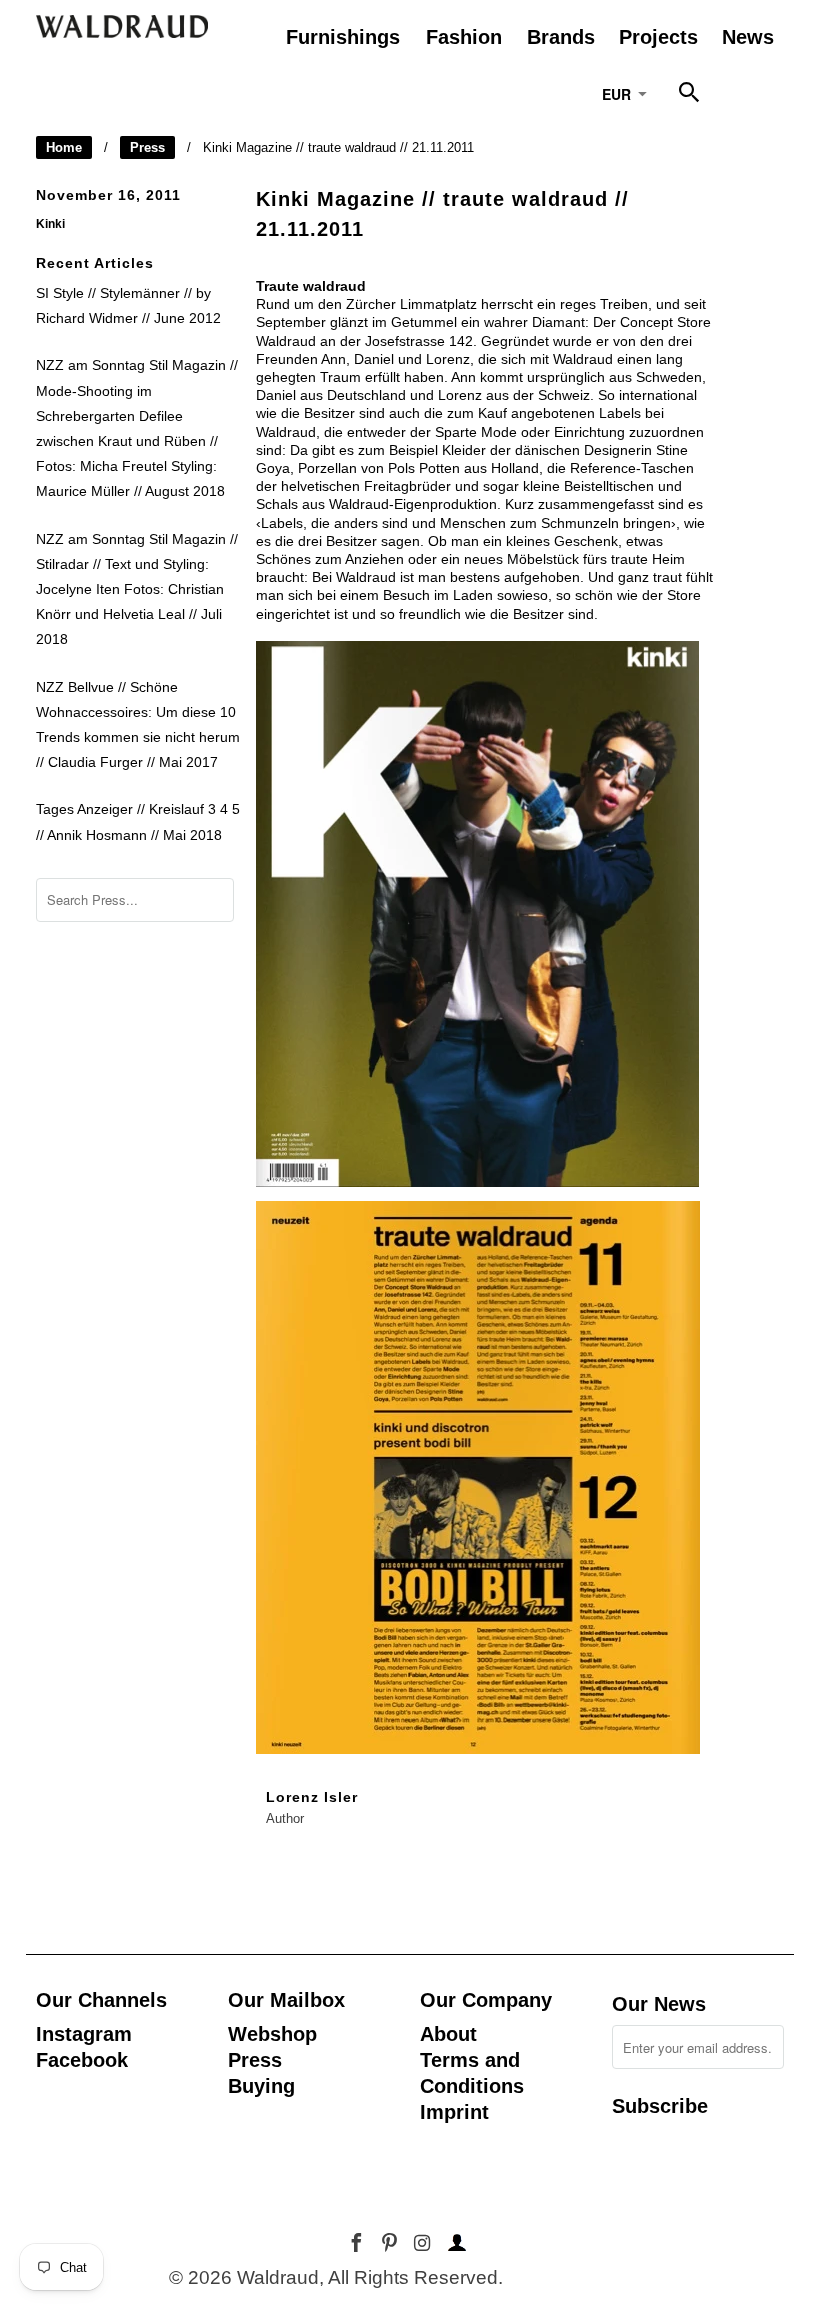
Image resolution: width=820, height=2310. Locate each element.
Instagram (84, 2034)
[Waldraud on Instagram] (423, 2243)
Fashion (464, 37)
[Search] (691, 96)
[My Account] (454, 2243)
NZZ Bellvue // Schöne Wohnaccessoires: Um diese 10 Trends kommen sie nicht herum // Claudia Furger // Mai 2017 (138, 725)
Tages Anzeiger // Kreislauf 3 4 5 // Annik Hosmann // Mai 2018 (138, 821)
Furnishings (343, 37)
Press (147, 147)
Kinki (50, 223)
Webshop (272, 2034)
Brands (561, 37)
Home (64, 147)
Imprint (454, 2112)
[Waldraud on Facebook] (358, 2243)
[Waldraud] (122, 26)
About (448, 2034)
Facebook (82, 2060)
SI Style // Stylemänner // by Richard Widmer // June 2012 (128, 305)
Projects (658, 37)
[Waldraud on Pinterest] (391, 2243)
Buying (261, 2086)
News (748, 37)
